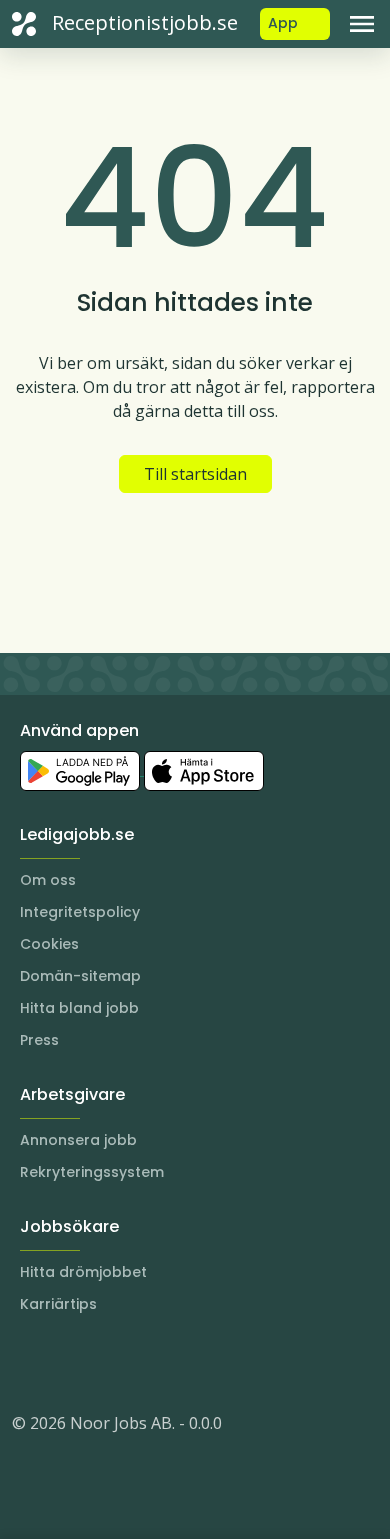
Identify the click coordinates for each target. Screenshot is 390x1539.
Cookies (49, 944)
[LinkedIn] (68, 1363)
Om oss (48, 880)
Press (39, 1040)
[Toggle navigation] (362, 24)
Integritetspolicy (80, 912)
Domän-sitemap (80, 976)
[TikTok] (148, 1363)
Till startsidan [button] (195, 474)
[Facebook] (108, 1363)
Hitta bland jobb (79, 1008)
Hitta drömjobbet (83, 1272)
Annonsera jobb (78, 1140)
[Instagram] (28, 1363)
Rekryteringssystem (92, 1172)
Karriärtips (58, 1304)
